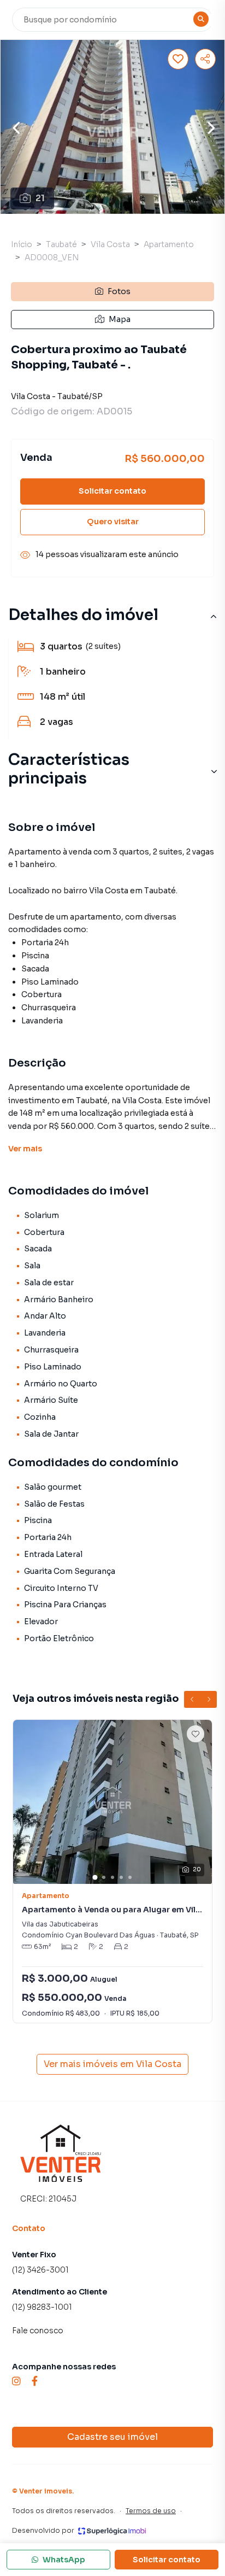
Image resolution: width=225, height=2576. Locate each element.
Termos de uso (151, 2511)
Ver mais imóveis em (112, 2064)
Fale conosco (38, 2331)
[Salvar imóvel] (178, 59)
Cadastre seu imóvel (112, 2437)
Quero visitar (113, 522)
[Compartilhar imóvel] (205, 59)
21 (40, 198)
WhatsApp (64, 2560)
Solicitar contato (112, 491)
